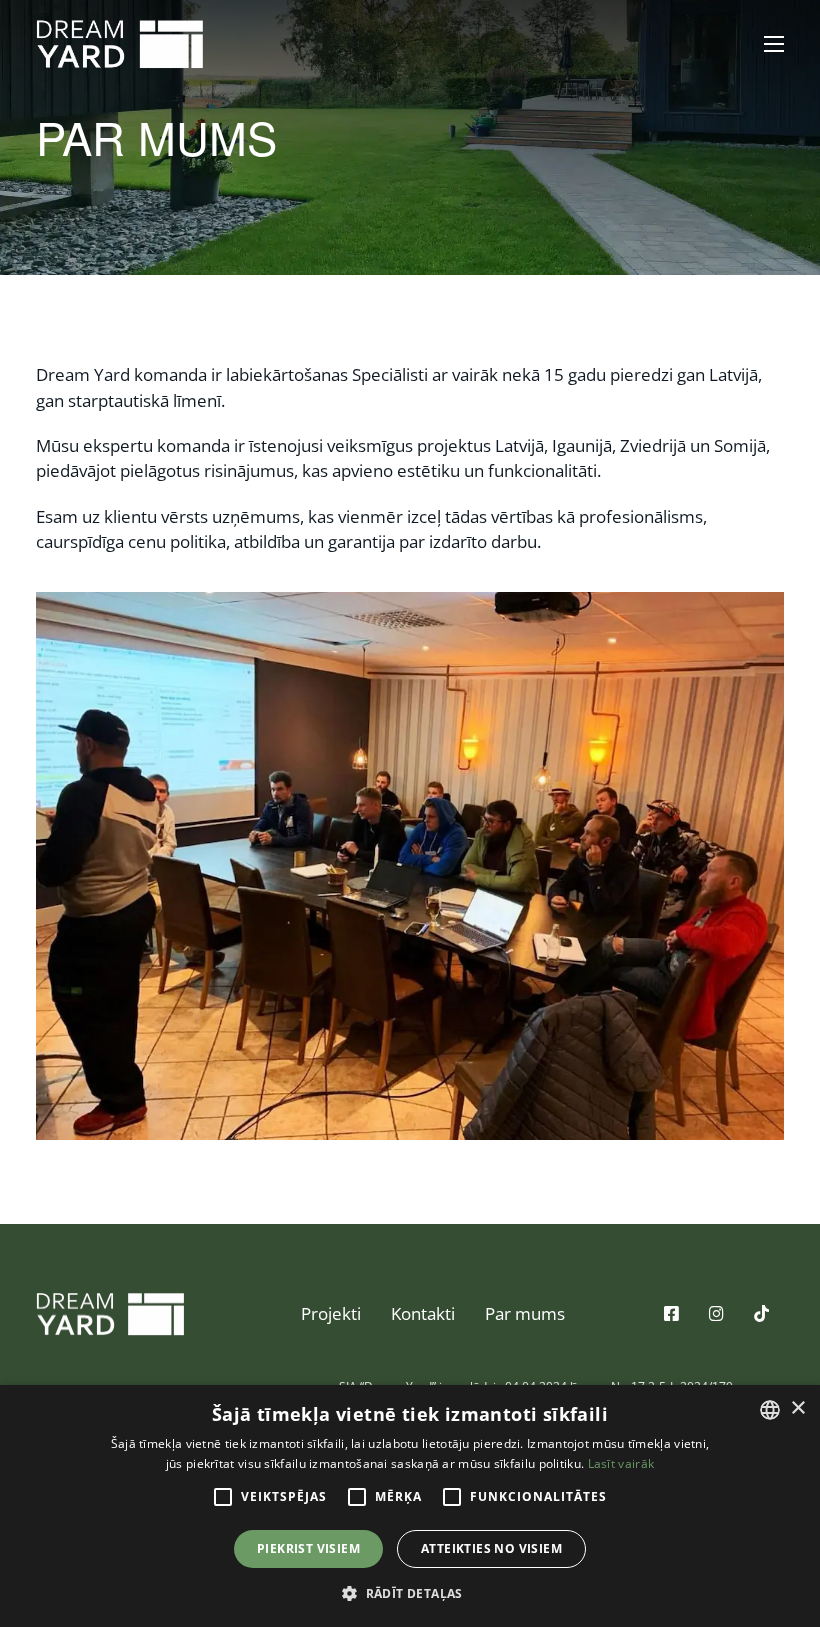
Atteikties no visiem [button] (491, 1548)
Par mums (525, 1313)
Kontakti (423, 1313)
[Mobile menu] (774, 44)
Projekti (331, 1313)
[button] (410, 1593)
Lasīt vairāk (621, 1463)
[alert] (410, 1506)
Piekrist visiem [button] (308, 1548)
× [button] (797, 1408)
